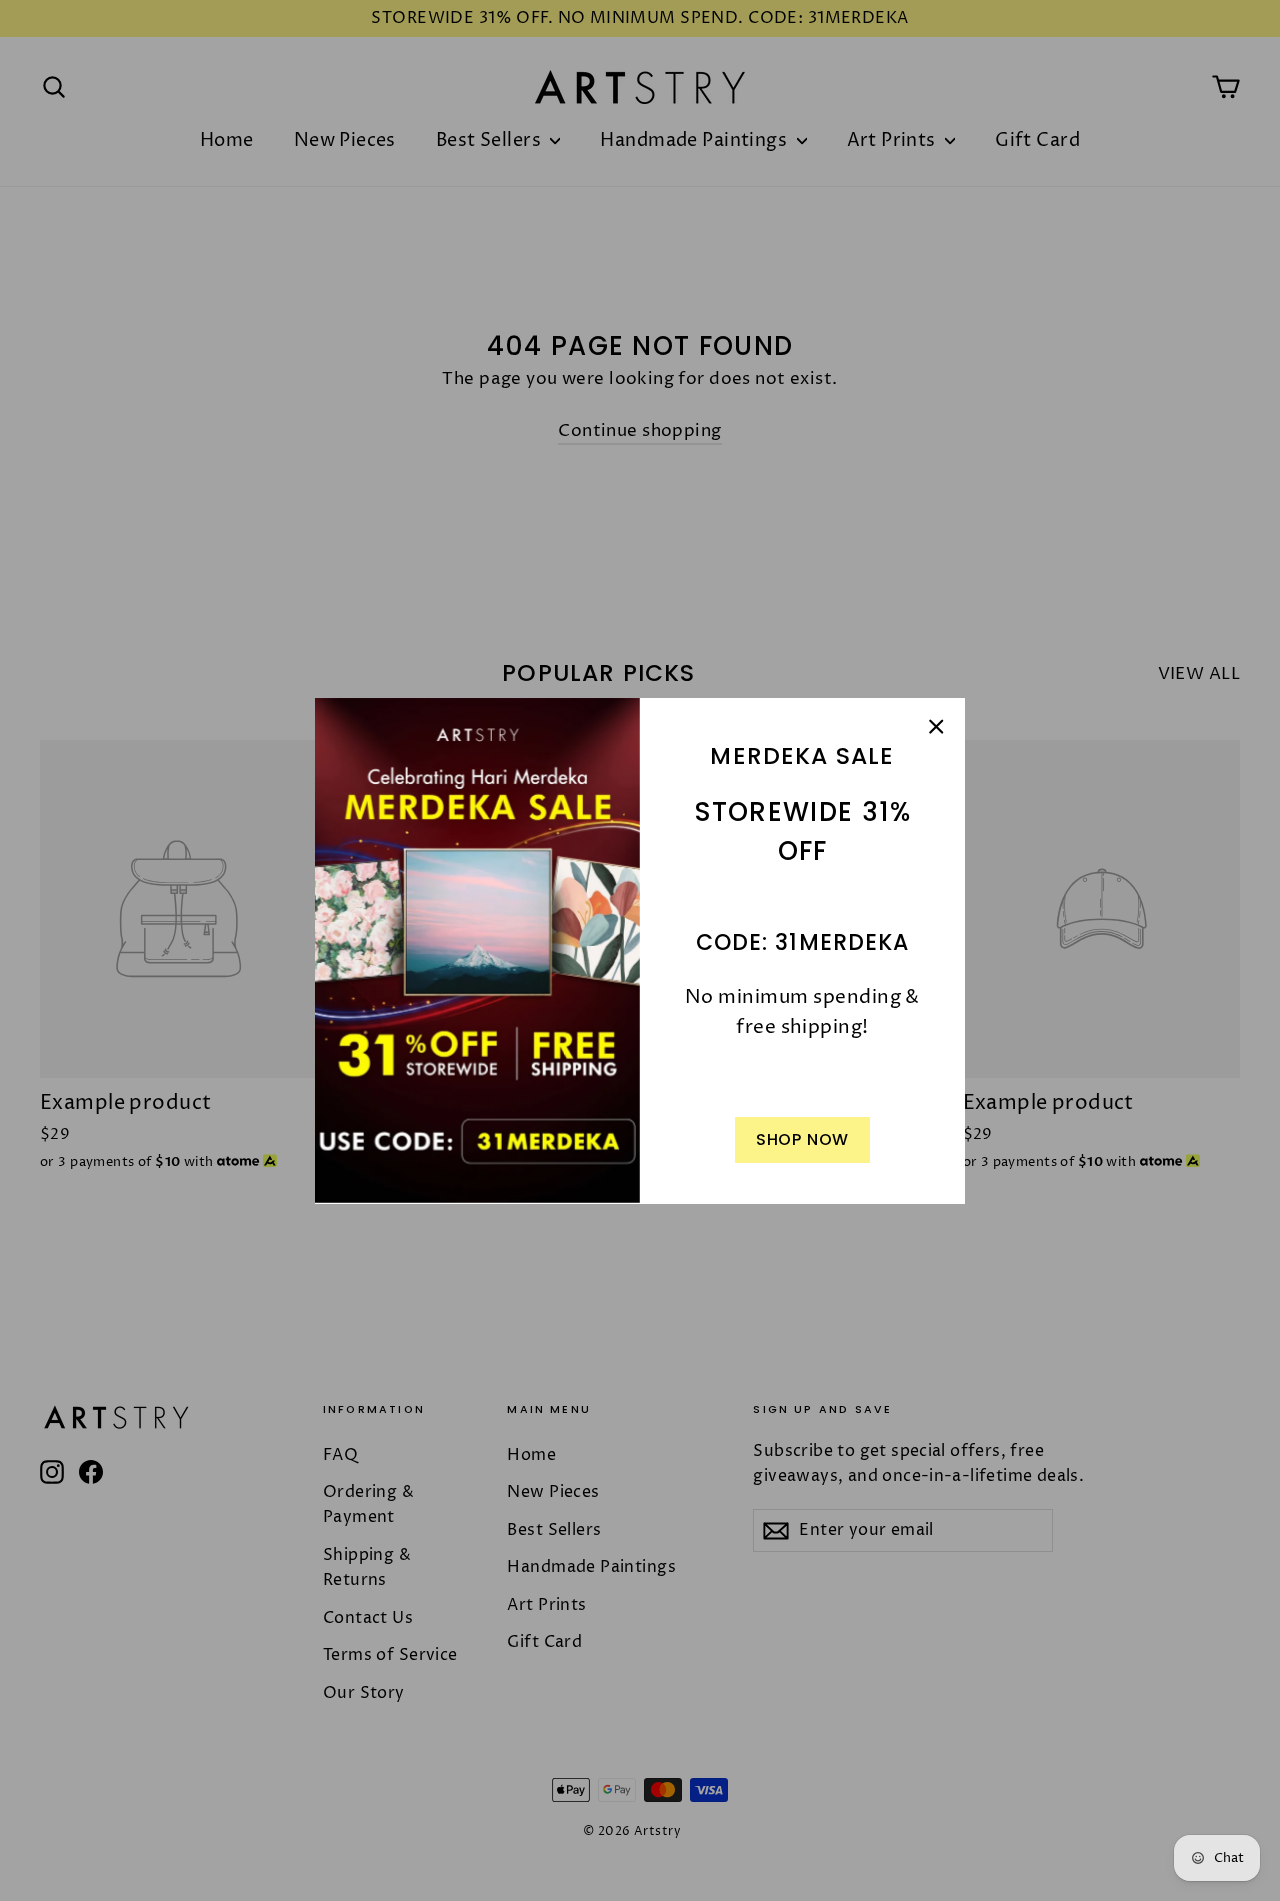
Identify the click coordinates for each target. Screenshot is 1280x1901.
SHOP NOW (802, 1139)
